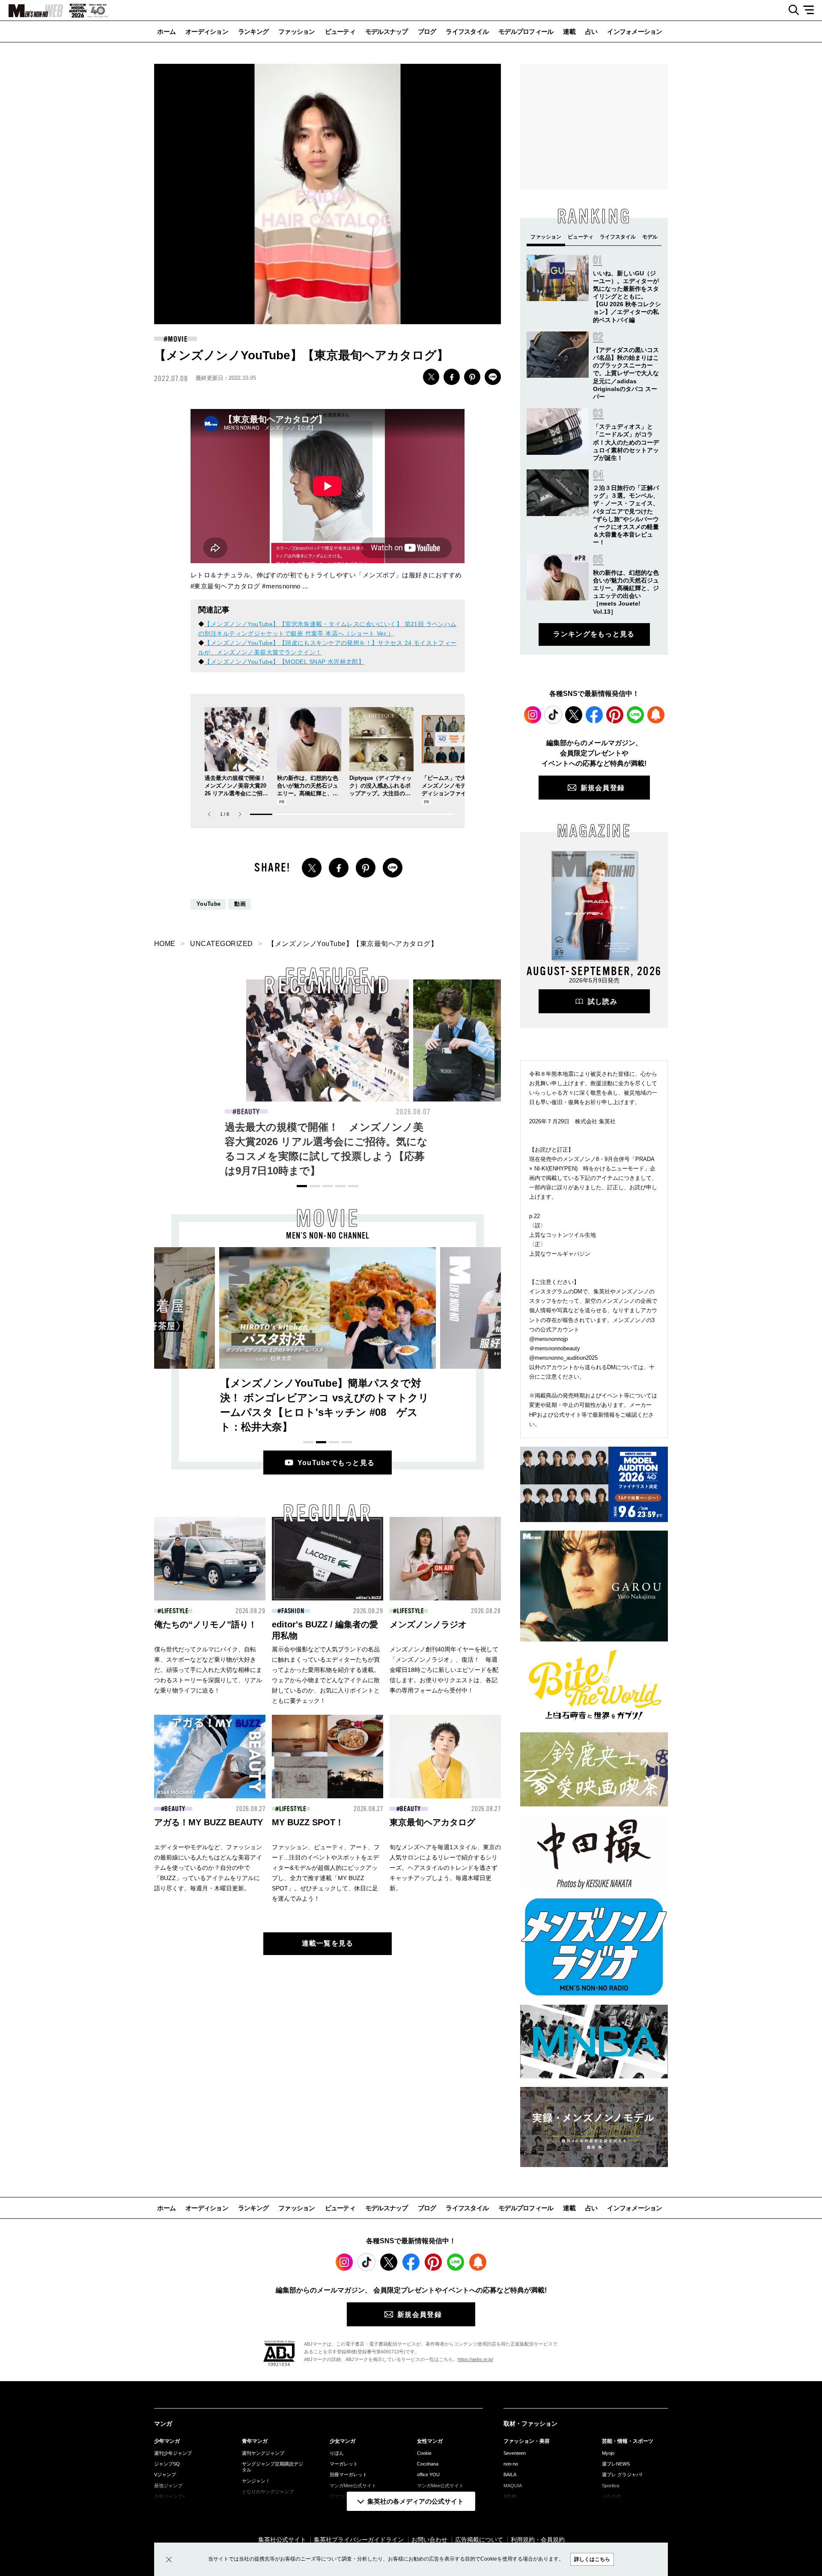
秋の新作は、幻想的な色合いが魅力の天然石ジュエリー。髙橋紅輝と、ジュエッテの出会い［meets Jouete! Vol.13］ (308, 793)
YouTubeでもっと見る (336, 1463)
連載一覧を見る (328, 1943)
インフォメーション (634, 31)
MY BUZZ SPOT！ (308, 1822)
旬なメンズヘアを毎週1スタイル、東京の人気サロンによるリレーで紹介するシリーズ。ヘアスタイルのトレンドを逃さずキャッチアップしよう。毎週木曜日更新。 (445, 1868)
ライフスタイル (467, 31)
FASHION (415, 1112)
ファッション (297, 31)
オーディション (207, 31)
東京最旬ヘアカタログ (432, 1822)
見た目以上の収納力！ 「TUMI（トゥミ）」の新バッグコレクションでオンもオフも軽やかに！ (493, 1142)
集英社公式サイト (282, 2540)
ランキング (253, 31)
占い (591, 31)
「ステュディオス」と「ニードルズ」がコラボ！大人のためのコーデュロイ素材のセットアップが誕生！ (626, 442)
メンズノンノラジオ (428, 1624)
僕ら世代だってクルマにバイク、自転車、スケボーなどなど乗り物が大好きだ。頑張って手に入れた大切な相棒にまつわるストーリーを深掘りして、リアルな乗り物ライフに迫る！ (208, 1670)
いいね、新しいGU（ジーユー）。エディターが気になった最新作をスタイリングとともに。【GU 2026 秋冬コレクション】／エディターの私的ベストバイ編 (627, 297)
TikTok (553, 715)
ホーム (166, 31)
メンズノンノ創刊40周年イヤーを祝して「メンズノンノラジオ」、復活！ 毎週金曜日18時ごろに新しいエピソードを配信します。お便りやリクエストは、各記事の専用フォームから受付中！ (444, 1670)
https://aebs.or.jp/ (475, 2359)
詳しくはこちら (592, 2559)
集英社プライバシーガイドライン (359, 2540)
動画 (240, 904)
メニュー (812, 10)
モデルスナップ (387, 31)
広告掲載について (479, 2540)
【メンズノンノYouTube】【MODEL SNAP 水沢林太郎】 (284, 662)
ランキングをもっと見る (594, 634)
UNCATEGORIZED (221, 944)
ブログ (427, 31)
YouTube (208, 904)
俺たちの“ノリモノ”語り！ (205, 1624)
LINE (493, 377)
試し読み (603, 1001)
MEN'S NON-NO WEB (32, 11)
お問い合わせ (429, 2540)
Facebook (594, 715)
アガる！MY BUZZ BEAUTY (208, 1822)
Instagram (533, 715)
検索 (791, 10)
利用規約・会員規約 (538, 2540)
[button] (240, 814)
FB (452, 377)
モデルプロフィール (526, 31)
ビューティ (340, 31)
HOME (165, 944)
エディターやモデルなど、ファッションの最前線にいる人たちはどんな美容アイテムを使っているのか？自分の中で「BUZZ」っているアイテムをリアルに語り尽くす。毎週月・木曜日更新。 (208, 1868)
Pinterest (615, 715)
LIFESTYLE (175, 1611)
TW (431, 377)
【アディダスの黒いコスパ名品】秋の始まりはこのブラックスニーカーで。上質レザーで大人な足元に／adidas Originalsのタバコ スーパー (626, 373)
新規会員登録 (603, 788)
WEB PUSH (656, 715)
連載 (569, 31)
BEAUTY (248, 1112)
